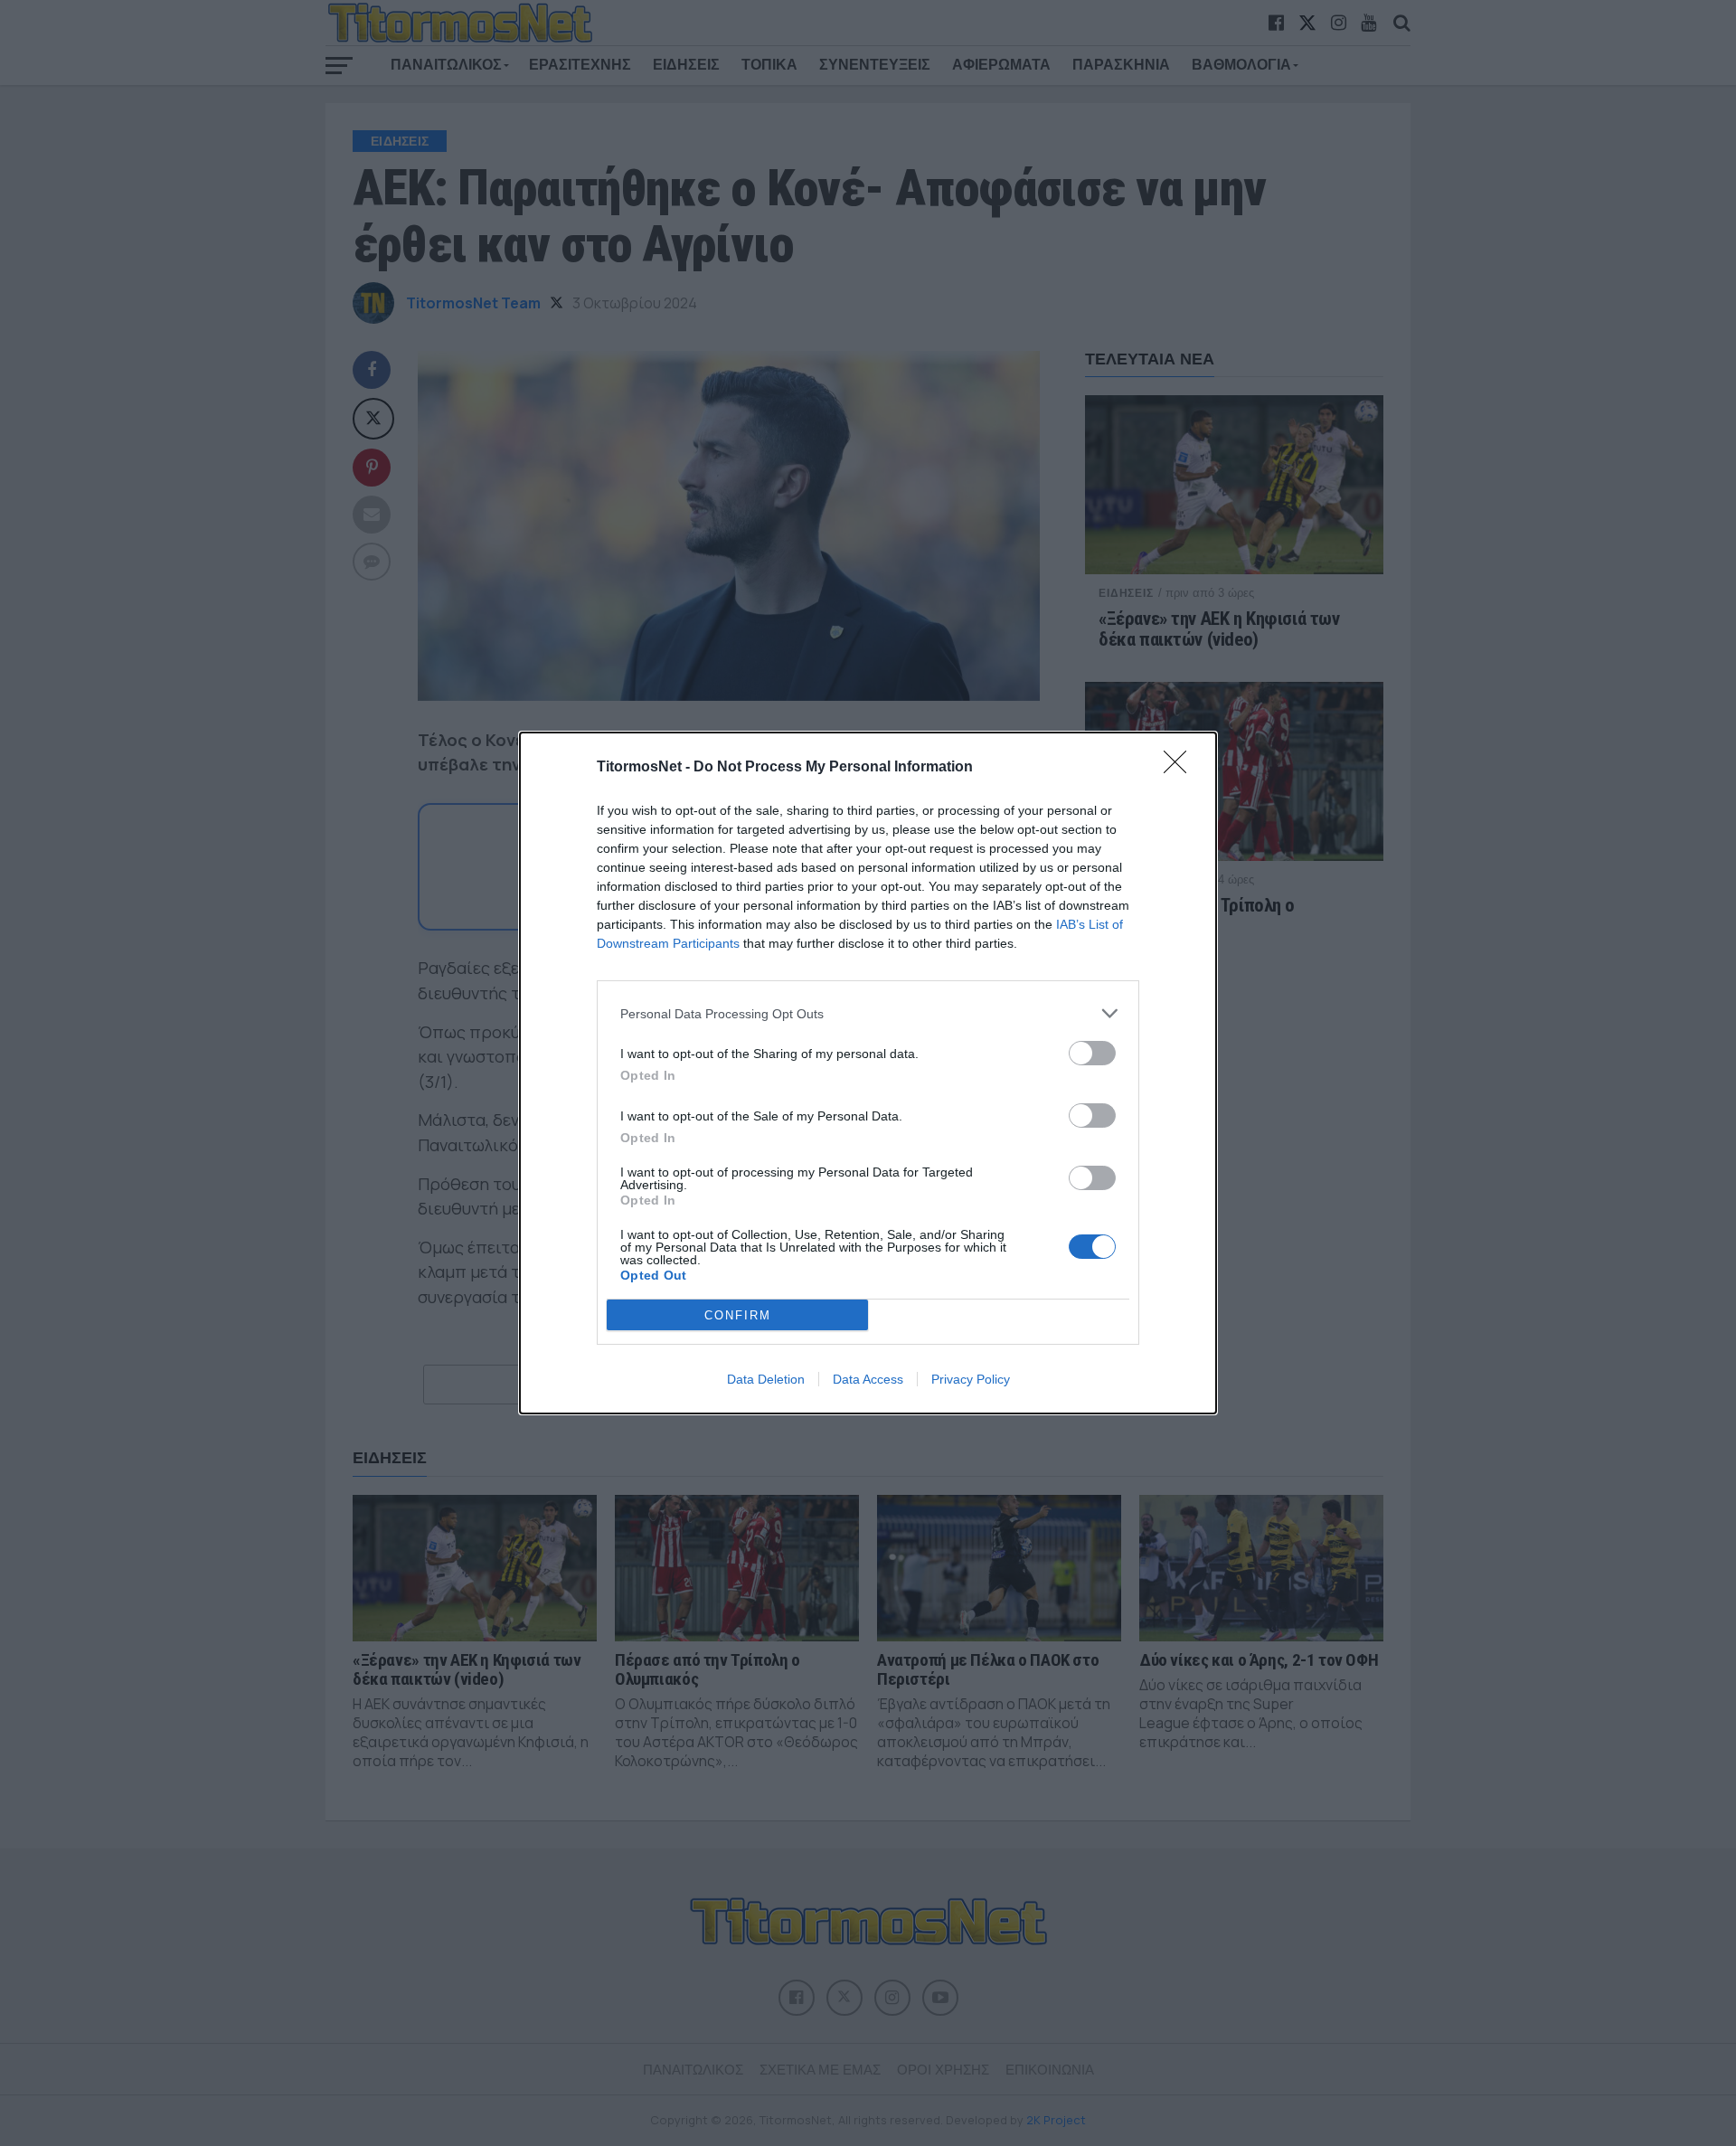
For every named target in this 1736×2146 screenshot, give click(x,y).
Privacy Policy (971, 1379)
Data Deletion (766, 1379)
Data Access (868, 1379)
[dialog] (868, 1073)
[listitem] (868, 1013)
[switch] (1092, 1053)
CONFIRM (738, 1315)
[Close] (1181, 768)
